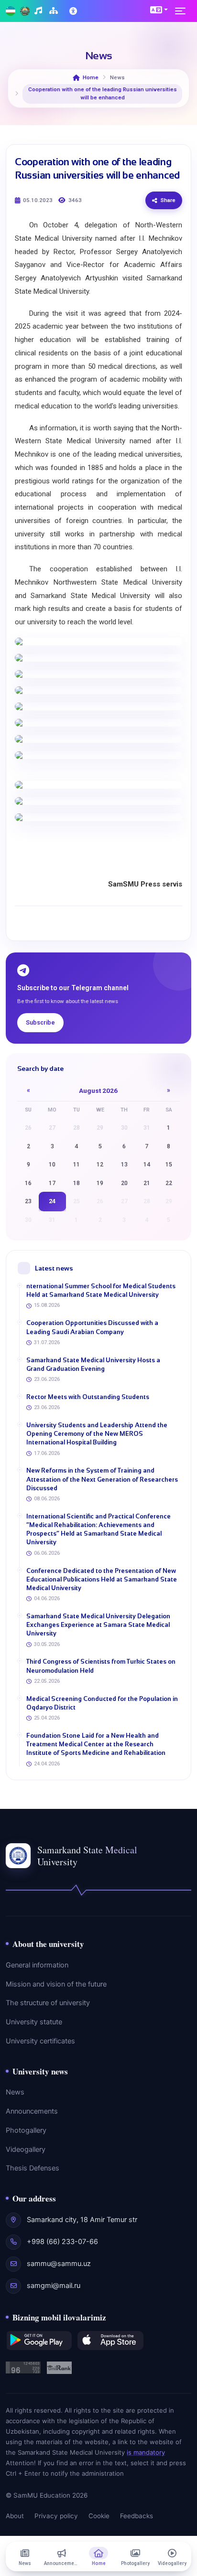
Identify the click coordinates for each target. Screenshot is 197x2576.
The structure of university (48, 2003)
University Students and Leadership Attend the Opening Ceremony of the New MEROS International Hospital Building (97, 1434)
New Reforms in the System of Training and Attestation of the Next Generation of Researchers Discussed (102, 1479)
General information (37, 1965)
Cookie (99, 2516)
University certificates (40, 2041)
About (15, 2516)
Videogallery (26, 2149)
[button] (159, 10)
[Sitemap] (55, 11)
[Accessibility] (74, 11)
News (15, 2092)
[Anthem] (39, 11)
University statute (34, 2022)
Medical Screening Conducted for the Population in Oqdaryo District (102, 1703)
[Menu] (183, 11)
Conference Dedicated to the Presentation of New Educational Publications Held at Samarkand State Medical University (102, 1579)
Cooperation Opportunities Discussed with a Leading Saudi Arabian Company (92, 1327)
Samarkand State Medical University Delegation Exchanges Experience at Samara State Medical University (98, 1625)
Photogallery (26, 2130)
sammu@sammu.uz (59, 2264)
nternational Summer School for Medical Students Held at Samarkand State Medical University (101, 1290)
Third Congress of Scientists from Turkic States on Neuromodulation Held (101, 1666)
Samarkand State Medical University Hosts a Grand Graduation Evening (93, 1364)
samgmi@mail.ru (54, 2286)
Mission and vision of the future (56, 1984)
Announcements (32, 2111)
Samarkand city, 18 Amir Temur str (82, 2220)
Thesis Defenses (33, 2168)
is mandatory (146, 2452)
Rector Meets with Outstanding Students (88, 1397)
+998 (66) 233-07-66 (62, 2242)
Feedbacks (137, 2516)
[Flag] (11, 11)
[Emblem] (25, 11)
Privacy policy (56, 2516)
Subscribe (40, 1022)
